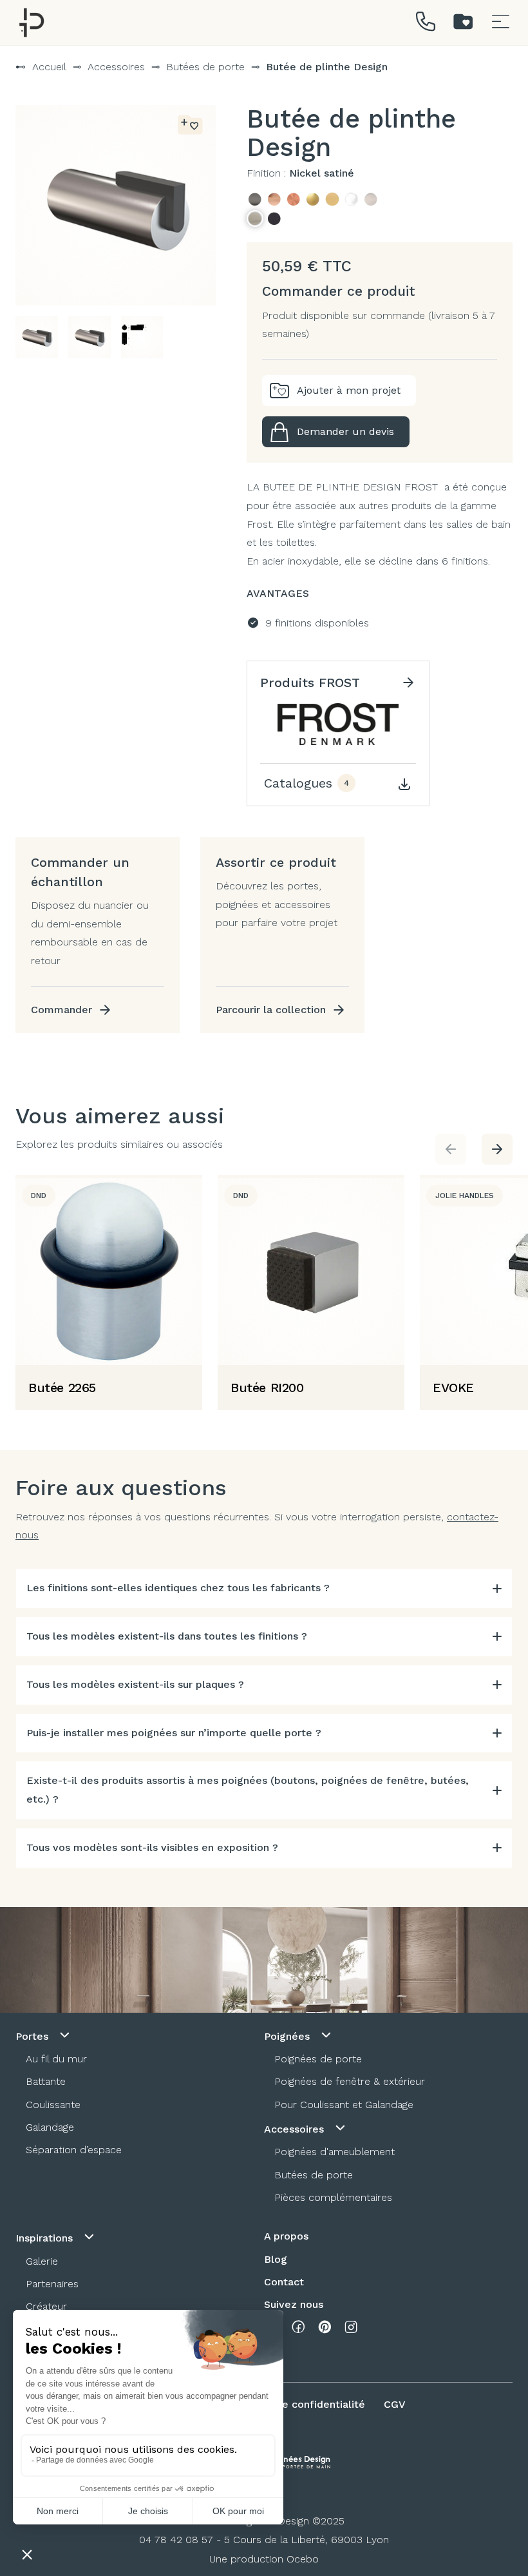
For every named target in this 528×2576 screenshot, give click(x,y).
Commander (61, 1010)
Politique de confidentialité (297, 2404)
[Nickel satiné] (255, 218)
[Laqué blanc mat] (352, 199)
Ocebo (303, 2559)
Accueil (49, 67)
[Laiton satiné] (332, 199)
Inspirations (46, 2238)
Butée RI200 (267, 1388)
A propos (286, 2236)
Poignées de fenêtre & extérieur (350, 2081)
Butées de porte (205, 67)
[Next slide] (497, 1149)
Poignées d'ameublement (335, 2152)
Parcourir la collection (271, 1010)
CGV (395, 2404)
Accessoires (116, 67)
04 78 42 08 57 (176, 2540)
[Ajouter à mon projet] (190, 126)
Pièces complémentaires (333, 2197)
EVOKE (453, 1388)
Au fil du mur (56, 2059)
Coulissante (53, 2105)
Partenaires (52, 2284)
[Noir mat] (274, 218)
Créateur (46, 2306)
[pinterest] (325, 2330)
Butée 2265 (62, 1388)
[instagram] (351, 2330)
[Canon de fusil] (255, 199)
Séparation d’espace (74, 2150)
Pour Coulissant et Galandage (344, 2105)
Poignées (288, 2036)
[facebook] (298, 2330)
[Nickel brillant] (371, 199)
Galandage (50, 2127)
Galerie (42, 2261)
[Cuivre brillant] (274, 199)
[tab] (264, 1588)
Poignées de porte (318, 2059)
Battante (46, 2081)
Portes (33, 2036)
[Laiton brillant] (313, 199)
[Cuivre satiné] (294, 199)
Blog (276, 2259)
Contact (284, 2282)
